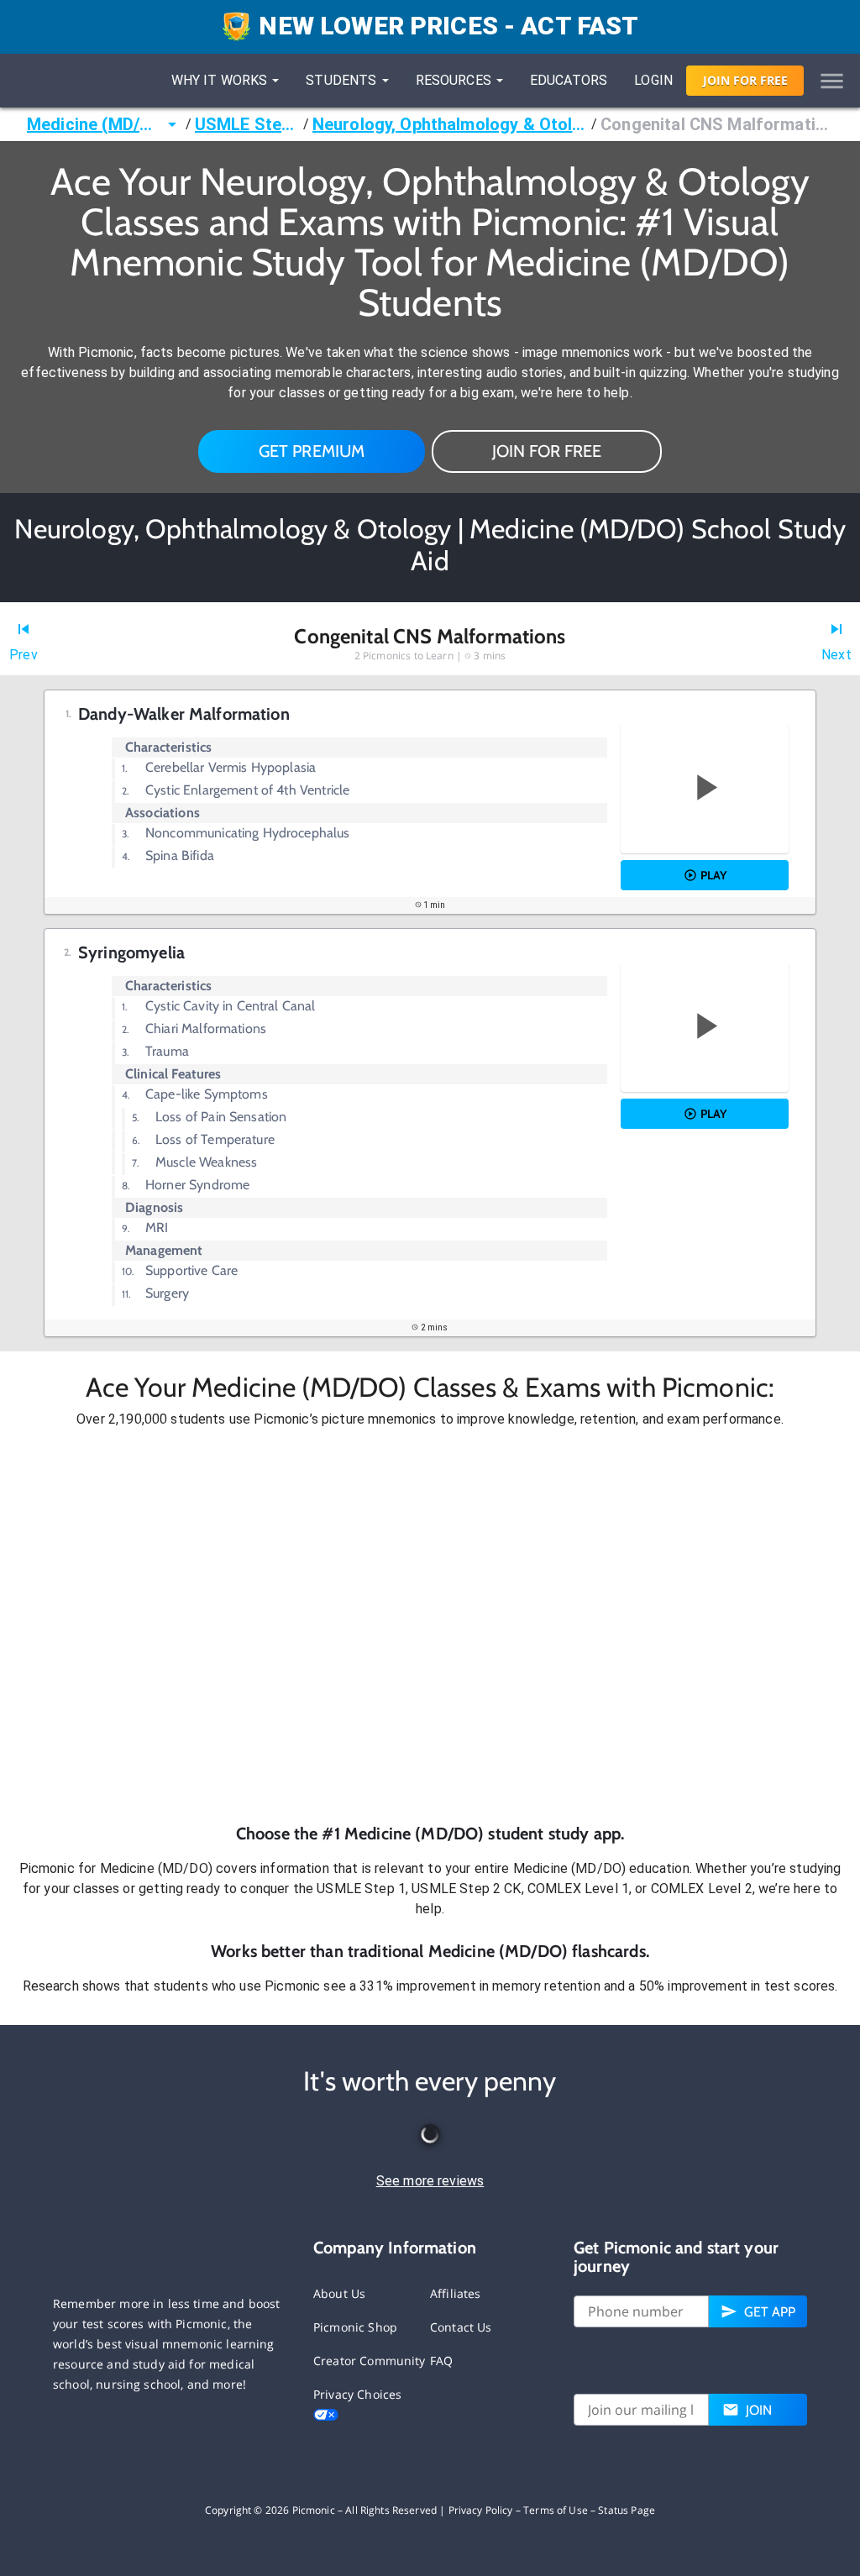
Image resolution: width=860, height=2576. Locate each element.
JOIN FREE (745, 80)
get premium (312, 451)
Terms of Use (556, 2510)
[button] (430, 1626)
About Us (339, 2293)
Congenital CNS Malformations (717, 124)
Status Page (627, 2510)
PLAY (713, 875)
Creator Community (370, 2361)
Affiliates (456, 2293)
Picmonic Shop (355, 2327)
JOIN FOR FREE (547, 451)
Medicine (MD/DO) (94, 124)
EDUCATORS (569, 80)
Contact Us (461, 2327)
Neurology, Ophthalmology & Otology (450, 124)
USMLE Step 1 (247, 124)
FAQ (441, 2361)
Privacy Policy (481, 2510)
